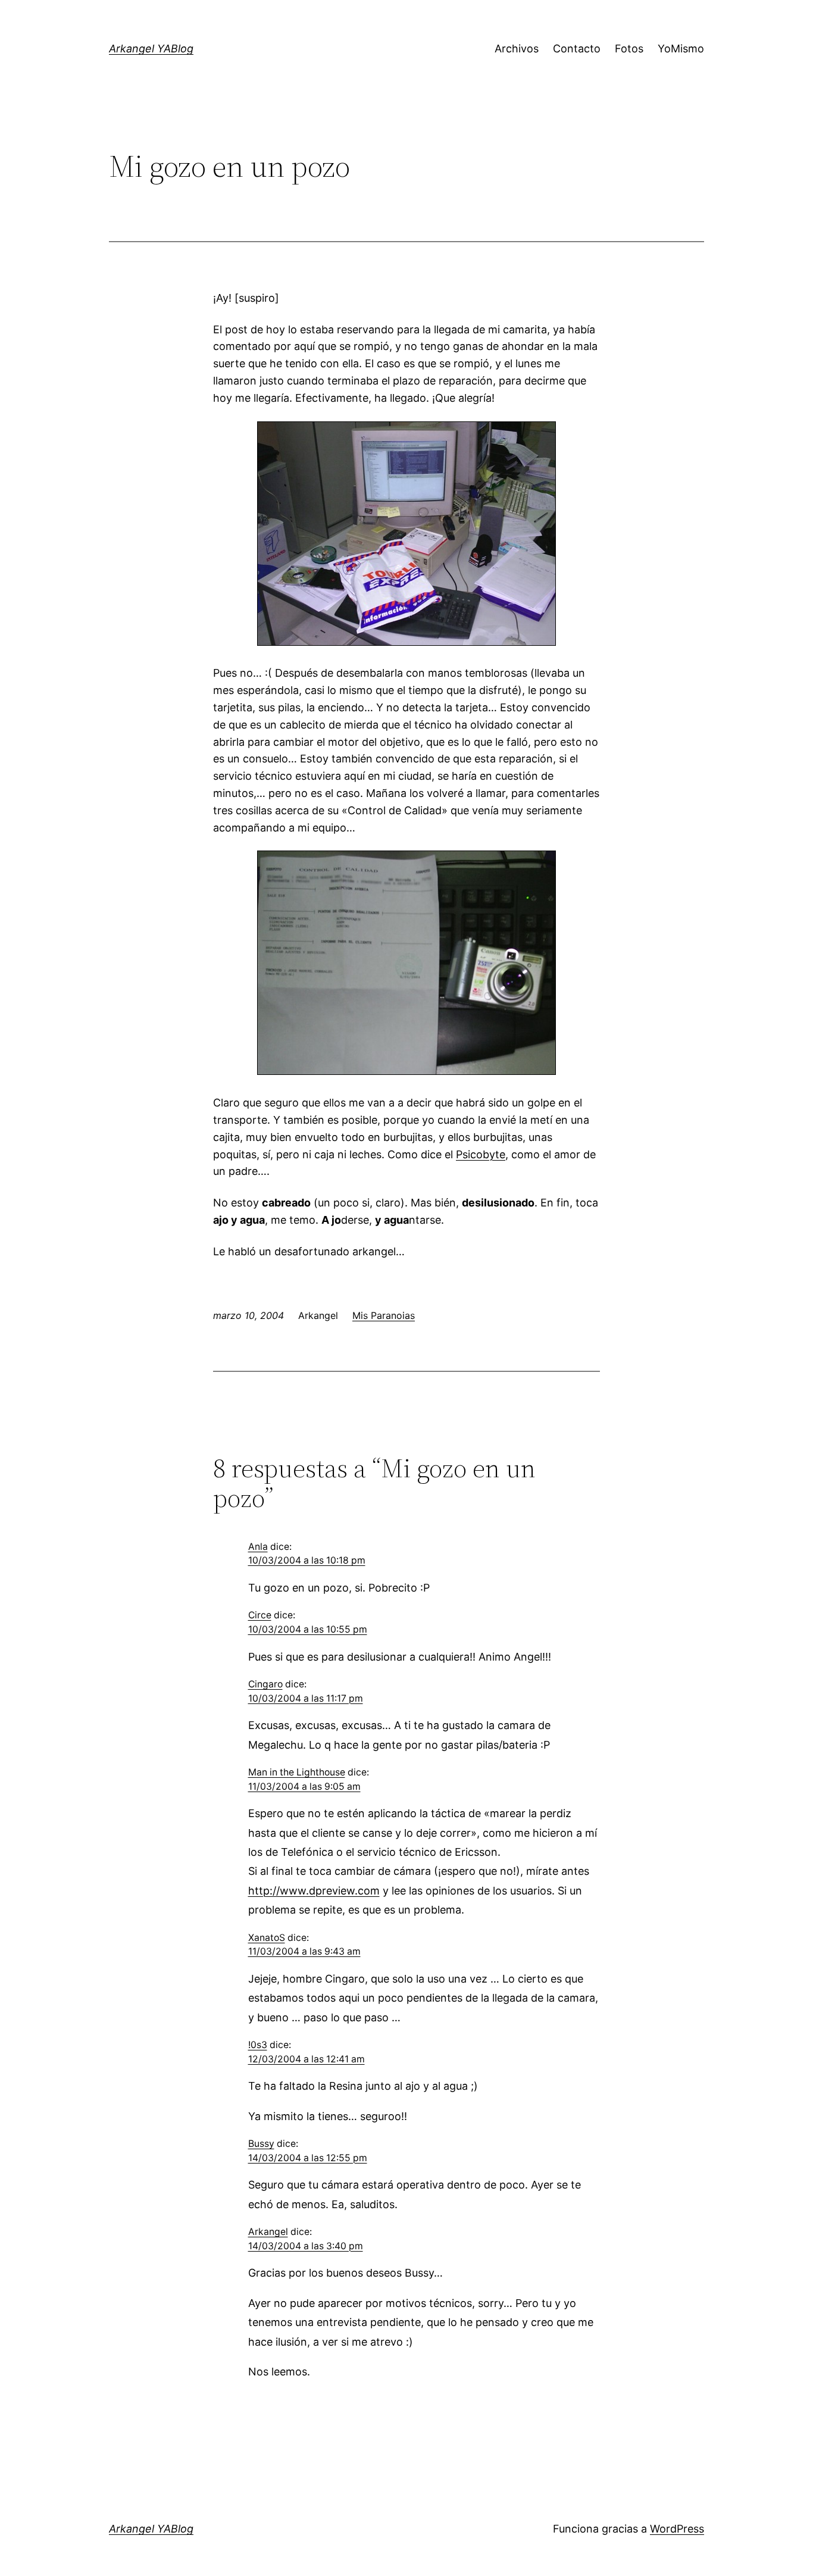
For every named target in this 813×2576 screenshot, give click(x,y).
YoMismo (681, 49)
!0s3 (258, 2045)
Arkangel (268, 2232)
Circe (260, 1615)
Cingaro (265, 1684)
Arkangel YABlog (151, 49)
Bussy (261, 2144)
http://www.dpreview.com (314, 1891)
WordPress (677, 2529)
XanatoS (267, 1938)
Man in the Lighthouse (297, 1772)
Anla (258, 1547)
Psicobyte (481, 1154)
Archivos (517, 49)
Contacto (577, 49)
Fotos (629, 49)
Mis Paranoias (384, 1315)
